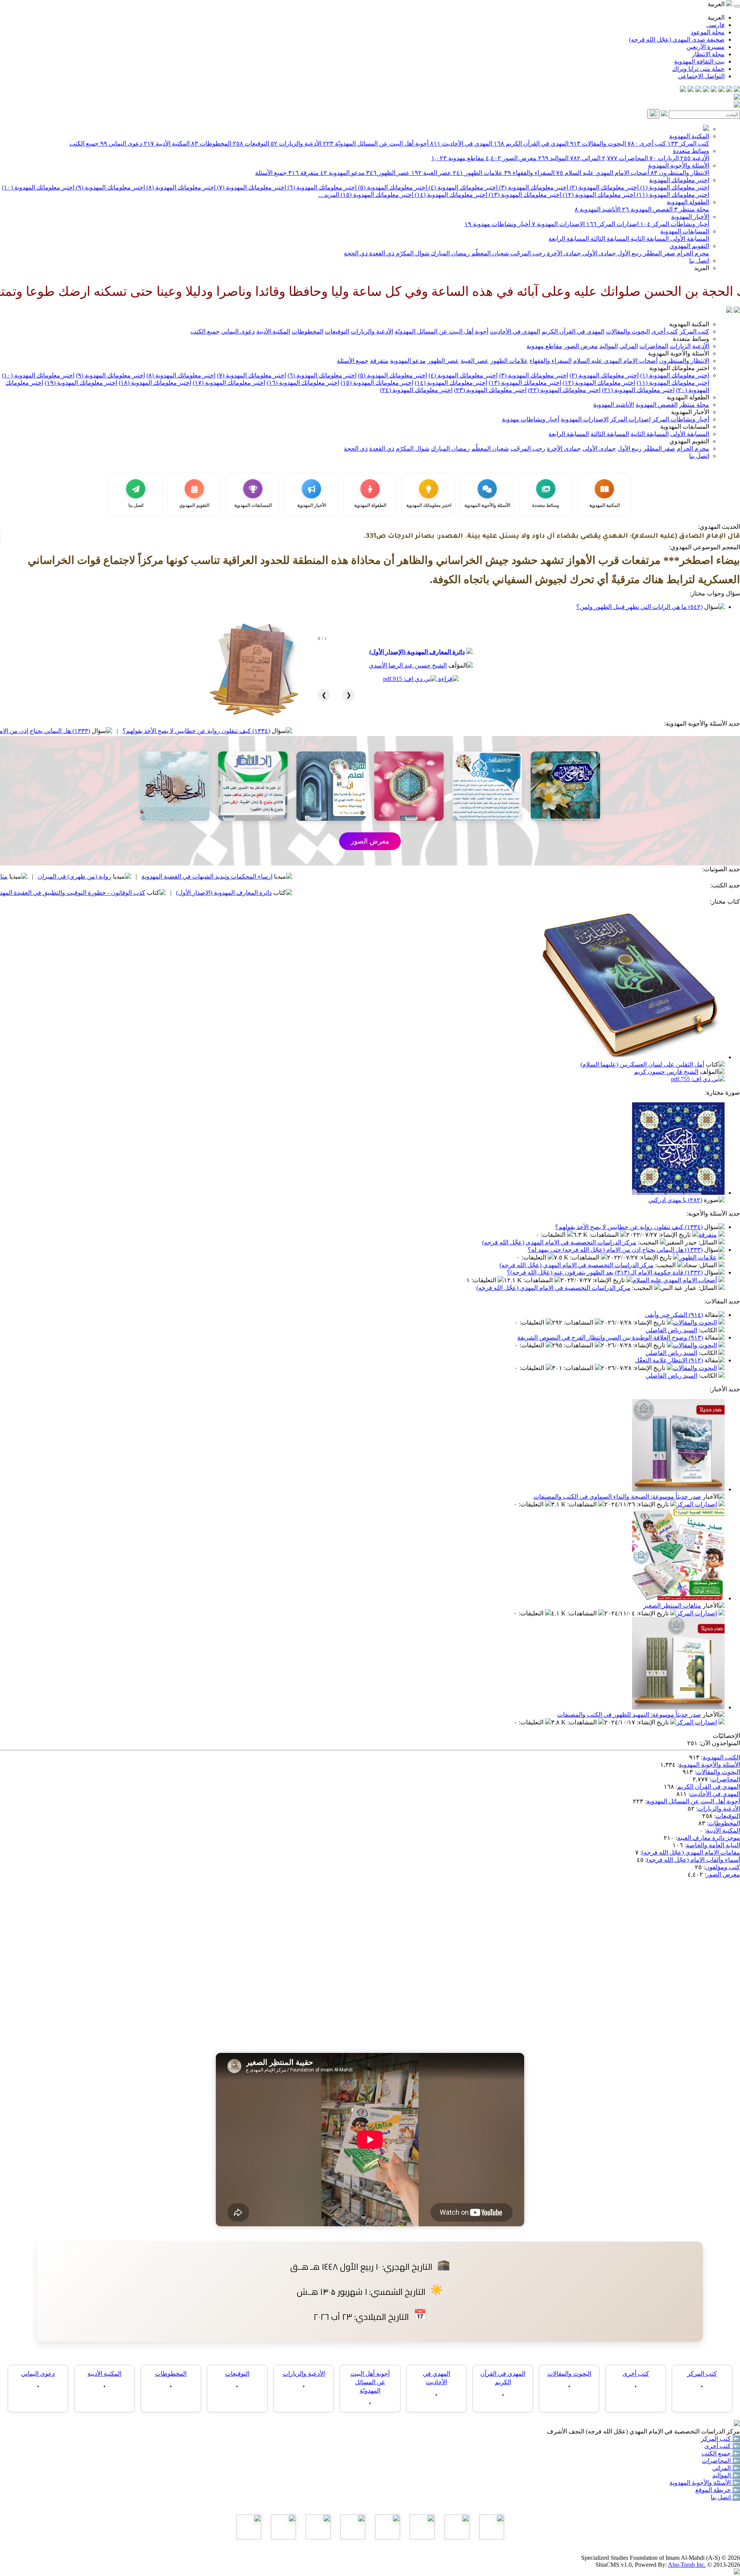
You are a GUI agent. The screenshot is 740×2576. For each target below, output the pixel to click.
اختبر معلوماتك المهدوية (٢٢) (564, 390)
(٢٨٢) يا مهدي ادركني (675, 1200)
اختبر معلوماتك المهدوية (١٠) (38, 187)
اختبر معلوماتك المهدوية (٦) (321, 187)
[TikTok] (691, 90)
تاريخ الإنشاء (675, 1235)
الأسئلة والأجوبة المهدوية (679, 165)
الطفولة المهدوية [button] (688, 397)
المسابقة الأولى (689, 239)
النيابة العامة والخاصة (713, 1845)
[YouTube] (706, 90)
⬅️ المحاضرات (721, 2461)
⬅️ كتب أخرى (722, 2446)
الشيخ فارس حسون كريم (666, 1072)
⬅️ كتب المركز (721, 2439)
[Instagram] (714, 90)
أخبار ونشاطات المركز (675, 224)
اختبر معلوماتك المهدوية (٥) (392, 187)
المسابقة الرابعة (569, 239)
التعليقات (554, 1235)
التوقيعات (251, 143)
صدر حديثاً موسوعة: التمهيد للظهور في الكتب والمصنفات (629, 1715)
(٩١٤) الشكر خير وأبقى (674, 1315)
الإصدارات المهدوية (558, 224)
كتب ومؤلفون (722, 1867)
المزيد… (329, 195)
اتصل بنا (699, 261)
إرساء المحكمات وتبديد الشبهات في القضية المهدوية (355, 876)
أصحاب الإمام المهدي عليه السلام (603, 173)
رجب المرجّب (527, 253)
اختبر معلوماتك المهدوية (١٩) (81, 383)
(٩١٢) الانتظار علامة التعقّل (669, 1360)
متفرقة (304, 173)
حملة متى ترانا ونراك (698, 69)
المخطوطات (211, 143)
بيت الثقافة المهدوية (699, 61)
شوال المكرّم (412, 253)
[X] (721, 90)
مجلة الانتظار (708, 54)
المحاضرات (625, 158)
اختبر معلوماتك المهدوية (679, 180)
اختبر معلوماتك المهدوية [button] (679, 368)
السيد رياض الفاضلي (671, 1330)
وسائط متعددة (691, 151)
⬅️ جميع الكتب (721, 2453)
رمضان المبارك (450, 253)
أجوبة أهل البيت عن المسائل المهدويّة (376, 143)
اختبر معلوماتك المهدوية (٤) (462, 187)
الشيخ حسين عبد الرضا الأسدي (408, 665)
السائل (708, 1242)
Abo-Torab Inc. (687, 2565)
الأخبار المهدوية (690, 217)
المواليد (553, 158)
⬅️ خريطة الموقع (718, 2490)
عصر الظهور (388, 173)
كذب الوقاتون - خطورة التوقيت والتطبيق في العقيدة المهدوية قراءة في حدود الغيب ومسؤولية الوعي (167, 893)
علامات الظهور (478, 173)
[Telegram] (729, 90)
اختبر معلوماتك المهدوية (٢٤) (416, 390)
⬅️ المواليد (726, 2475)
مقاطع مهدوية (458, 158)
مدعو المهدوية (342, 173)
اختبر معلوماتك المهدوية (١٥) (376, 195)
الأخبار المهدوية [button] (690, 412)
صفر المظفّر (658, 253)
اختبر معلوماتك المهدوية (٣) (533, 187)
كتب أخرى (647, 143)
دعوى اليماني (121, 143)
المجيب (649, 1242)
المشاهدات (605, 1235)
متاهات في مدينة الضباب (125, 876)
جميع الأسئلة (271, 173)
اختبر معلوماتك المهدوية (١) (674, 187)
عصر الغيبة (431, 173)
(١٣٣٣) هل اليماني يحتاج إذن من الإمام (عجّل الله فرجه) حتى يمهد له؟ (151, 731)
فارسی (716, 25)
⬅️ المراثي (726, 2468)
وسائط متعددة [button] (691, 339)
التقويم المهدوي (689, 246)
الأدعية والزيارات (296, 143)
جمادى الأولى (598, 253)
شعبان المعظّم (489, 253)
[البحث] (653, 114)
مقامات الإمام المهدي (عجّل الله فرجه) (691, 1852)
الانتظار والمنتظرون (680, 173)
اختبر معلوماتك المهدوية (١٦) (303, 383)
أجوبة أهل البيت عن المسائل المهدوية (693, 1801)
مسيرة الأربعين (706, 47)
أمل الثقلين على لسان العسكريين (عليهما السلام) (642, 1064)
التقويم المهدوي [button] (689, 441)
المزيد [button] (702, 268)
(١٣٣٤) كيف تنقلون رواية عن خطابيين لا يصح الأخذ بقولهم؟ (345, 731)
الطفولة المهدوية (688, 202)
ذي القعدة (381, 253)
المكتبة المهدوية (689, 136)
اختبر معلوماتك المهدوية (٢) (603, 187)
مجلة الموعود (708, 32)
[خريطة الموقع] (683, 90)
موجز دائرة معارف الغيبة (709, 1838)
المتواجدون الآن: (720, 1743)
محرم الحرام (692, 253)
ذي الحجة (356, 253)
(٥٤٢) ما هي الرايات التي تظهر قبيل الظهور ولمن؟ (639, 607)
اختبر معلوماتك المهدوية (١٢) (598, 195)
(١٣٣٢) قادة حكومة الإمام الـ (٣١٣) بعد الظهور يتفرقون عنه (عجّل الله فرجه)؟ (605, 1272)
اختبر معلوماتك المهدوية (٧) (251, 187)
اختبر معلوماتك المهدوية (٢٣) (490, 390)
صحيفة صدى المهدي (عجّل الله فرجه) (677, 39)
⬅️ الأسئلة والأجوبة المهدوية (705, 2483)
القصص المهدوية (647, 209)
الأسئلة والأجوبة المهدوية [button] (679, 353)
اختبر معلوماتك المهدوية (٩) (110, 187)
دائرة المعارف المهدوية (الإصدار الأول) (417, 652)
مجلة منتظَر (692, 209)
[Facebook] (737, 90)
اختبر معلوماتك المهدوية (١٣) (524, 195)
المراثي (585, 158)
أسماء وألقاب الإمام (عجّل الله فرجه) (693, 1860)
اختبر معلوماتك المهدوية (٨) (180, 187)
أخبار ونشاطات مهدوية (497, 224)
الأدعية (695, 158)
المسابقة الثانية (649, 239)
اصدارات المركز (612, 224)
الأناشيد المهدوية (598, 209)
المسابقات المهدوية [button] (685, 427)
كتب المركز (688, 143)
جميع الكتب (84, 143)
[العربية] (729, 311)
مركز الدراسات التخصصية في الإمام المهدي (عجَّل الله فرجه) (559, 1242)
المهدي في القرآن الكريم (531, 143)
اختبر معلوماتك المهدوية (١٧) (229, 383)
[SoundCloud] (698, 90)
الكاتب (709, 1330)
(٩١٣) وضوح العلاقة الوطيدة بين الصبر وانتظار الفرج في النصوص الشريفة (610, 1337)
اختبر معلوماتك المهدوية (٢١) (638, 390)
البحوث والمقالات (598, 143)
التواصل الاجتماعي (701, 76)
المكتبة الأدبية (167, 143)
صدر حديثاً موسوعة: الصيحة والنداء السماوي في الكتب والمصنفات (617, 1497)
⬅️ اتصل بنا (725, 2497)
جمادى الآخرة (563, 253)
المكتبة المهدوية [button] (689, 324)
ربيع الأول (629, 253)
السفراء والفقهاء (529, 173)
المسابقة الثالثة (609, 239)
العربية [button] (717, 4)
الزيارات (664, 158)
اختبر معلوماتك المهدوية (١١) (672, 195)
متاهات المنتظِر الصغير (672, 1606)
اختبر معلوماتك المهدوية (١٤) (450, 195)
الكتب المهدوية (721, 1757)
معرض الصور (511, 158)
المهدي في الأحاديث (461, 143)
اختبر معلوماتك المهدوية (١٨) (155, 383)
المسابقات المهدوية (685, 231)
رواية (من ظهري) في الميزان (223, 876)
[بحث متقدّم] (664, 114)
